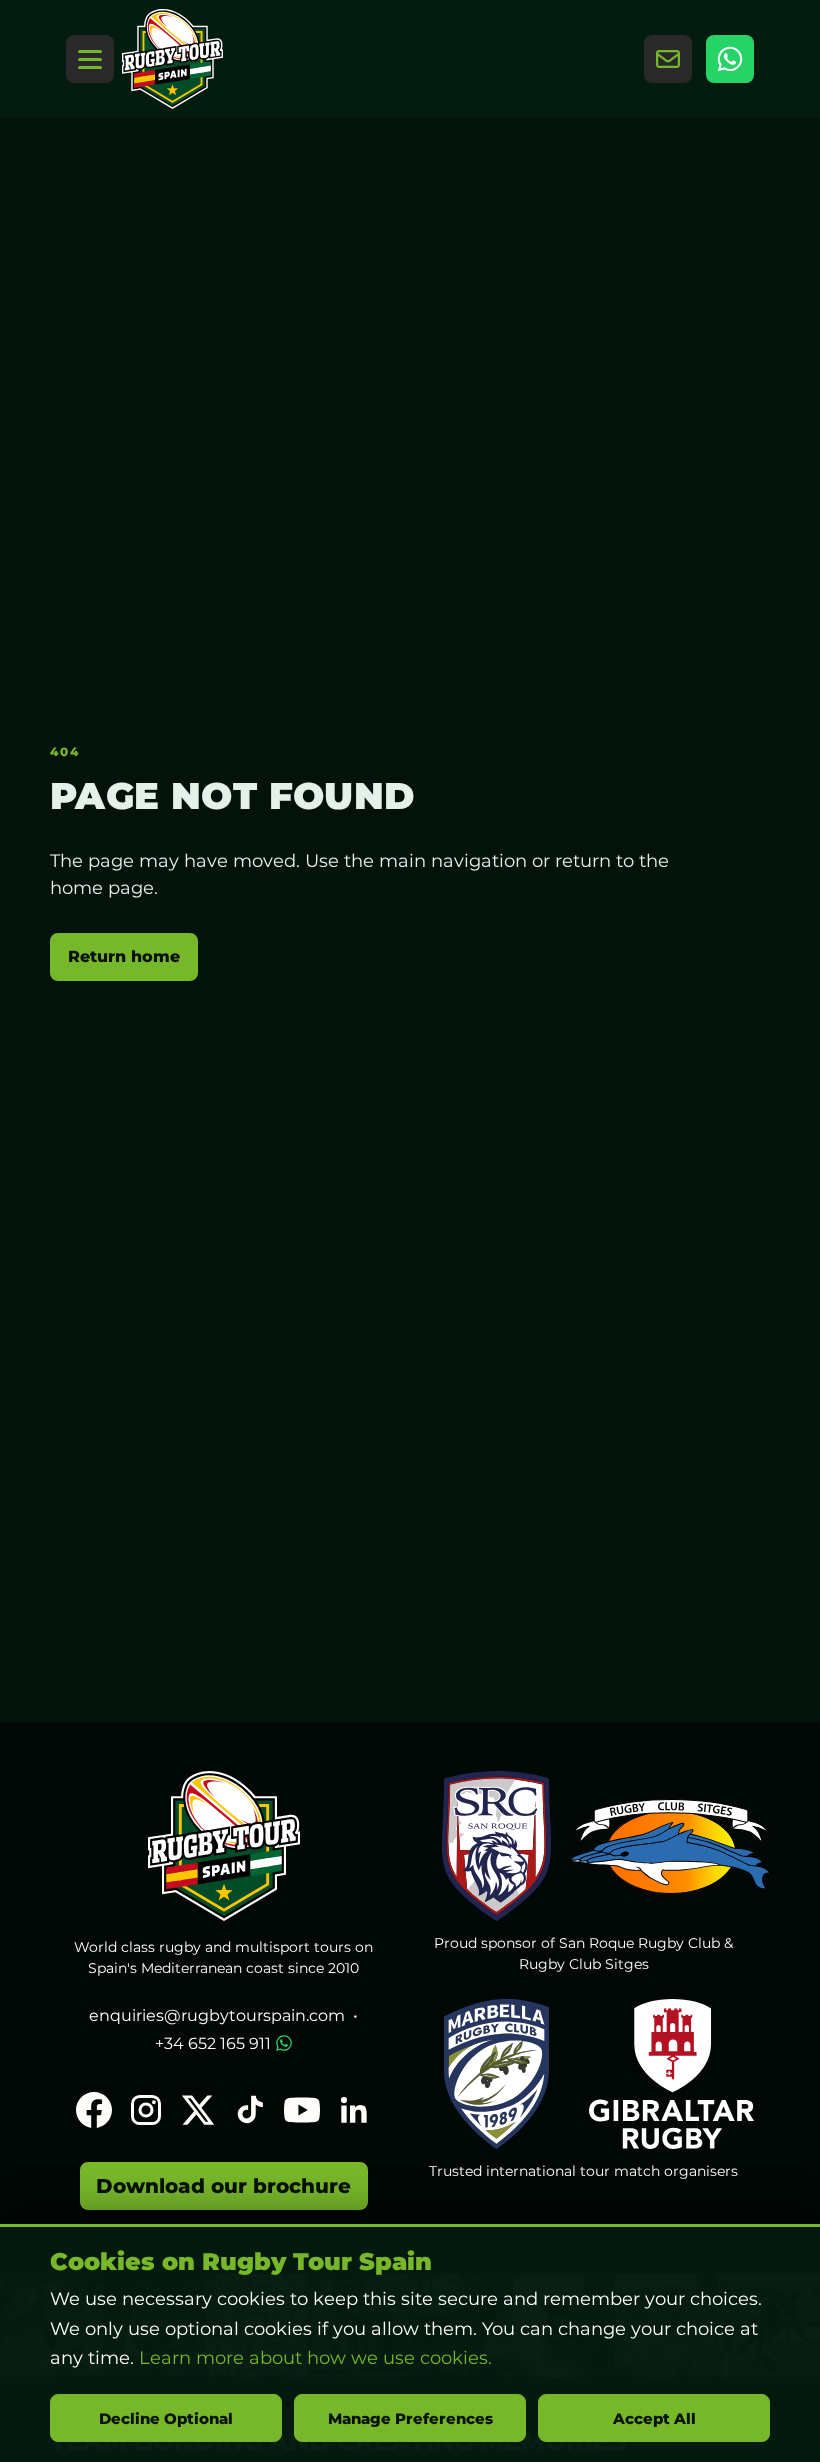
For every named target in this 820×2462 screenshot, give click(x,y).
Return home (124, 956)
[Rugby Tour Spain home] (172, 59)
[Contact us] (668, 59)
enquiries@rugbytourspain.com (217, 2015)
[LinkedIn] (354, 2110)
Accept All (654, 2418)
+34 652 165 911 (213, 2043)
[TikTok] (250, 2110)
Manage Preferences (410, 2418)
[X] (198, 2110)
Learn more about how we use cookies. (315, 2358)
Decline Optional (166, 2418)
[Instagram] (146, 2110)
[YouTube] (302, 2110)
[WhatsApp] (730, 59)
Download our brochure (223, 2186)
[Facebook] (94, 2110)
